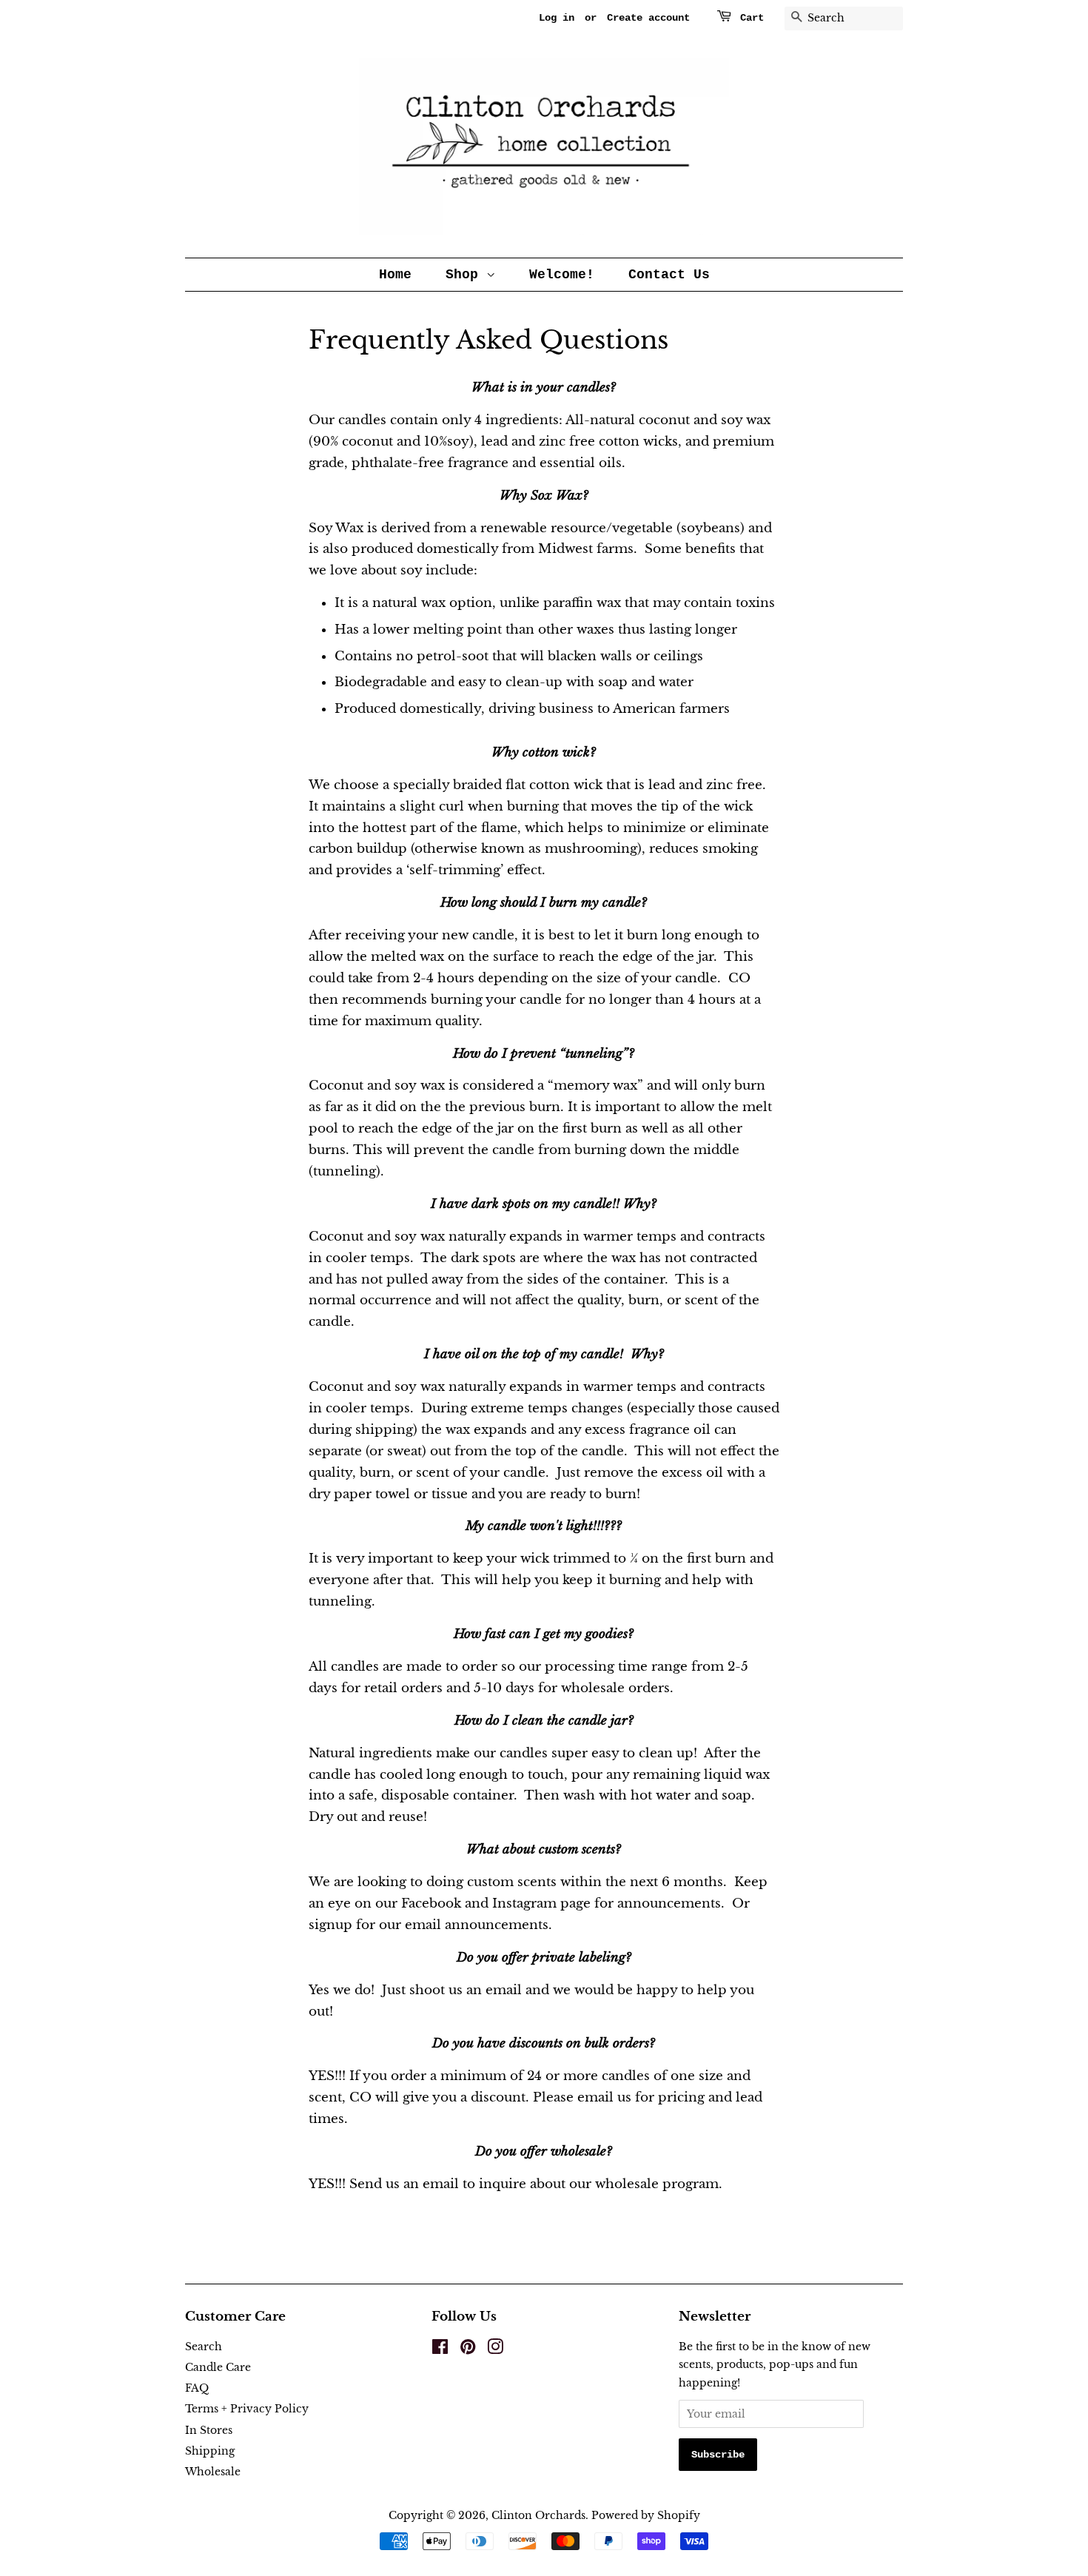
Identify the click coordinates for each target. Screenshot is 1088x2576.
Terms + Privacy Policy (247, 2409)
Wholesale (213, 2472)
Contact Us (669, 275)
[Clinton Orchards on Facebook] (440, 2349)
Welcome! (562, 275)
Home (395, 275)
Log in (557, 18)
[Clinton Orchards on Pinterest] (468, 2349)
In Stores (209, 2430)
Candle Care (218, 2367)
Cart (752, 18)
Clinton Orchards (538, 2515)
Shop (466, 275)
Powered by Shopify (646, 2515)
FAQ (197, 2388)
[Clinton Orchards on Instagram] (495, 2349)
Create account (648, 18)
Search (204, 2347)
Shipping (210, 2451)
